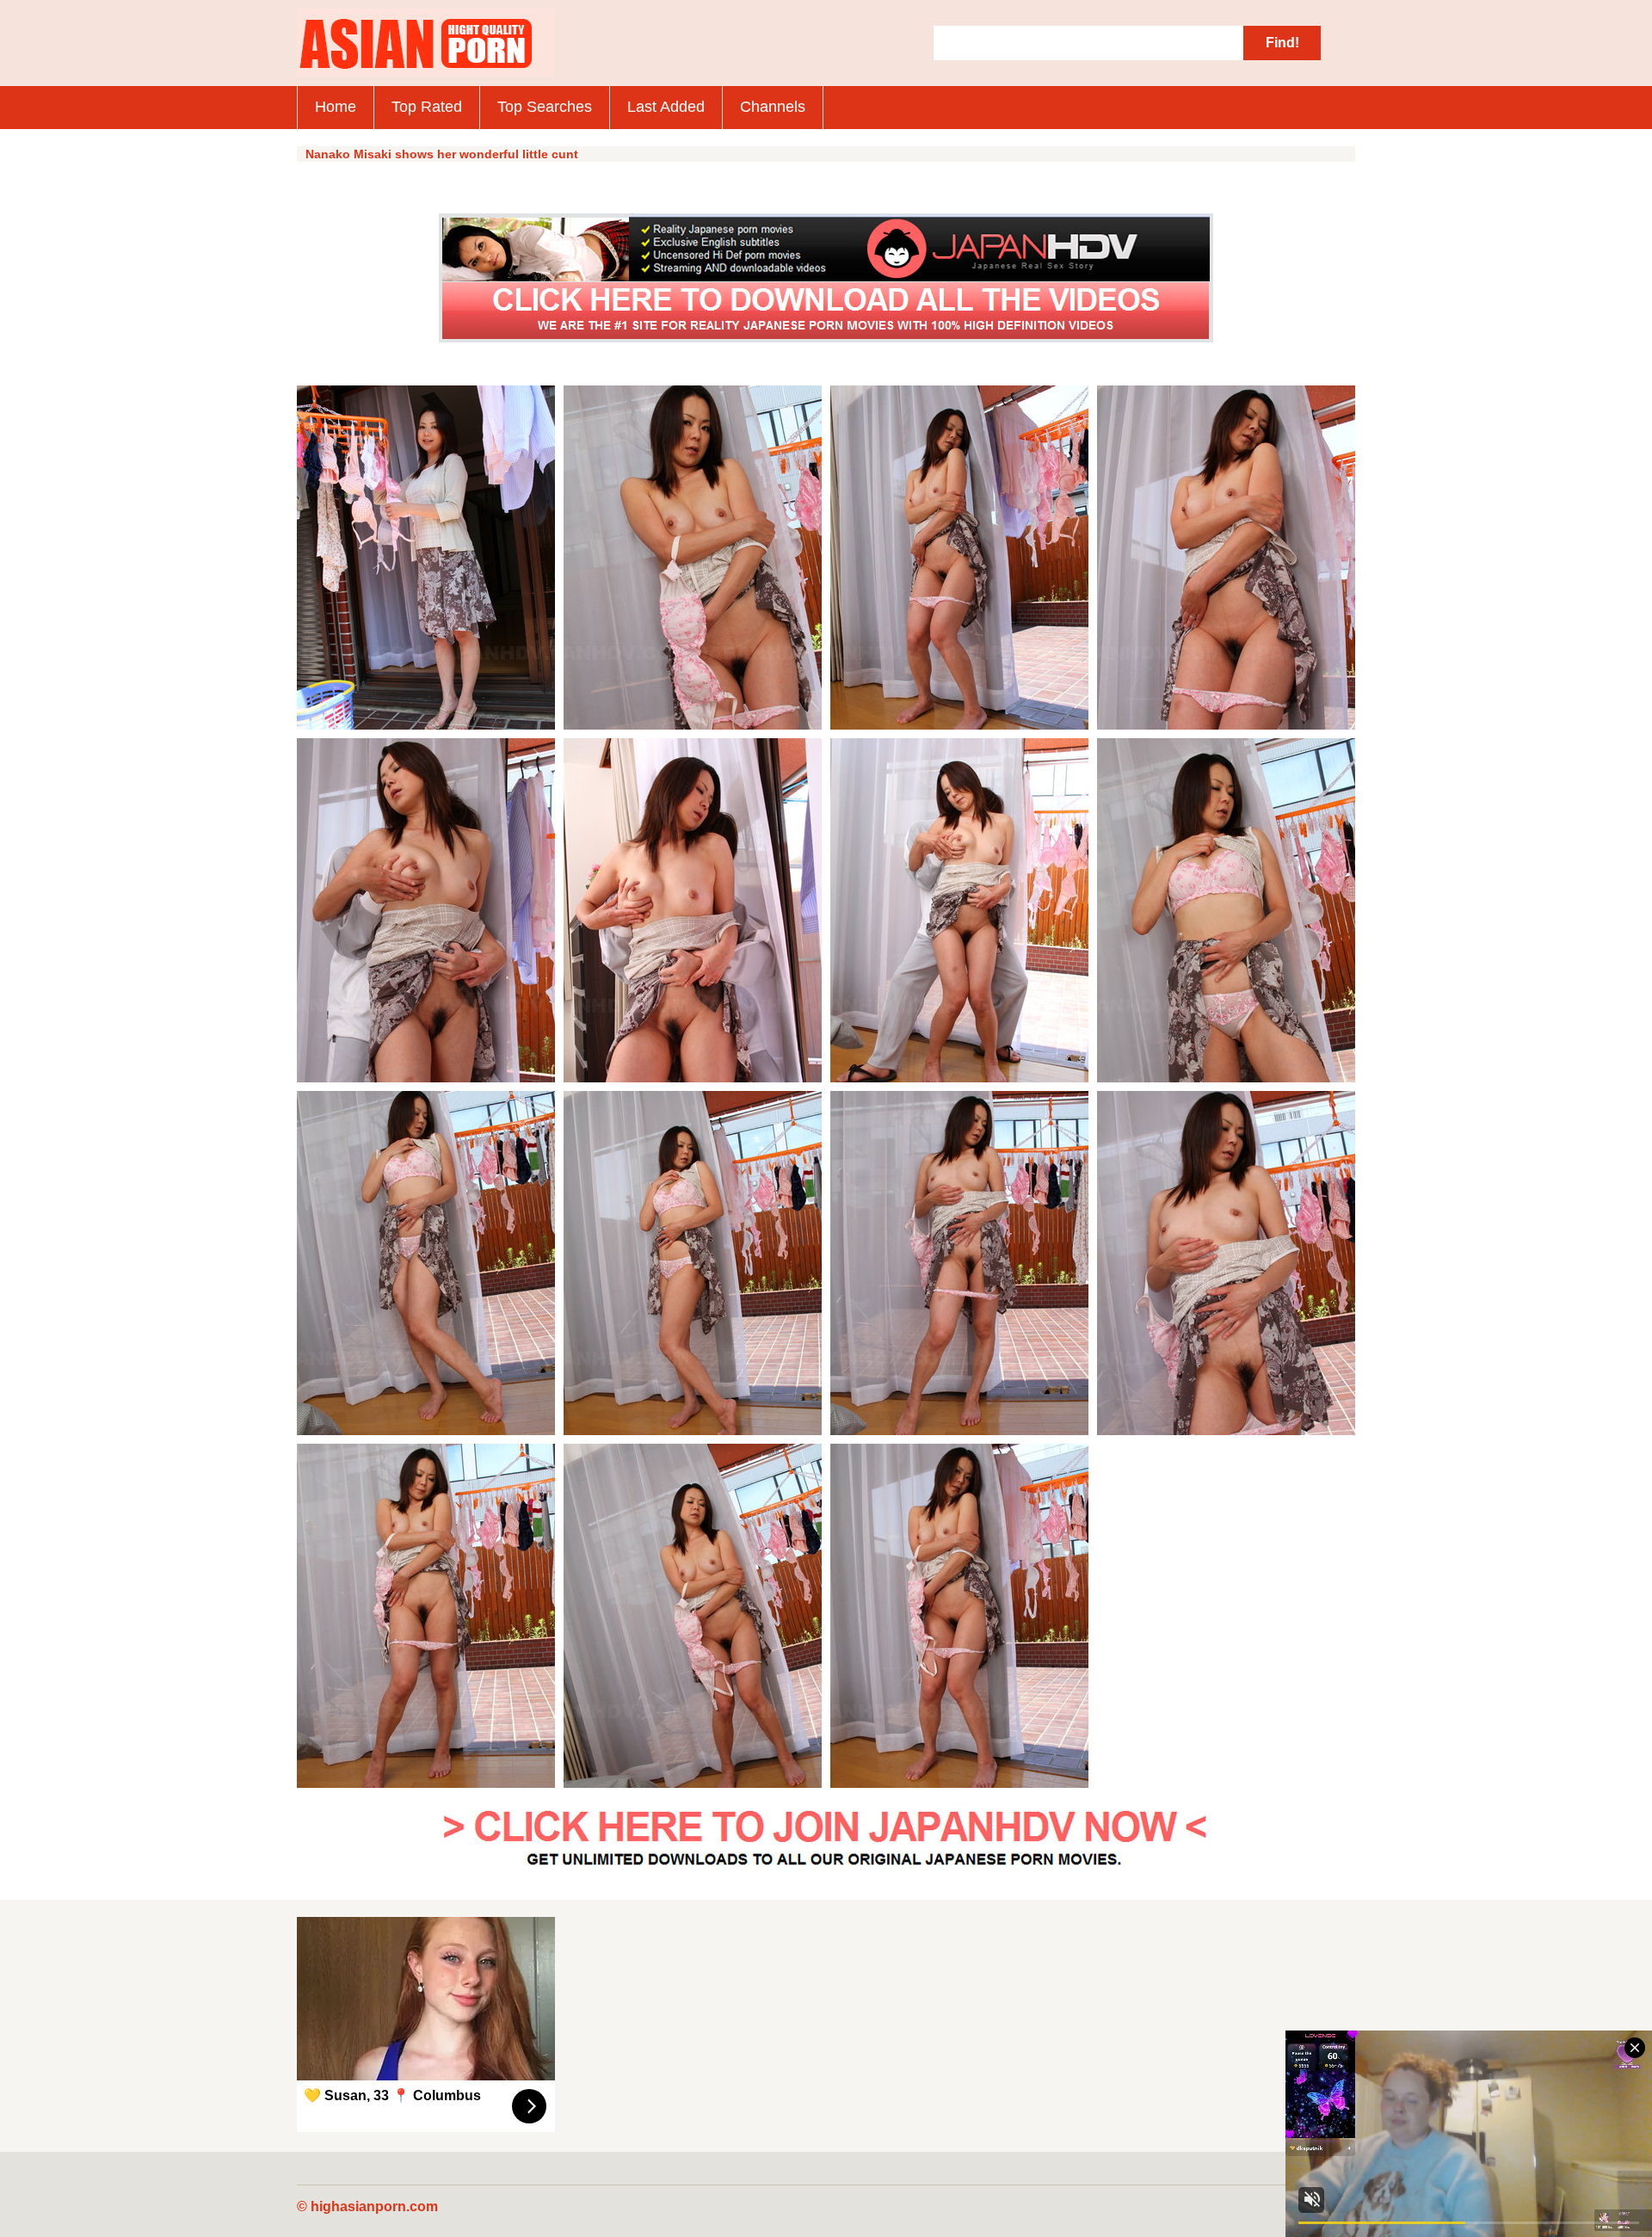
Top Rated (427, 107)
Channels (773, 107)
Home (336, 107)
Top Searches (545, 107)
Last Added (666, 107)
